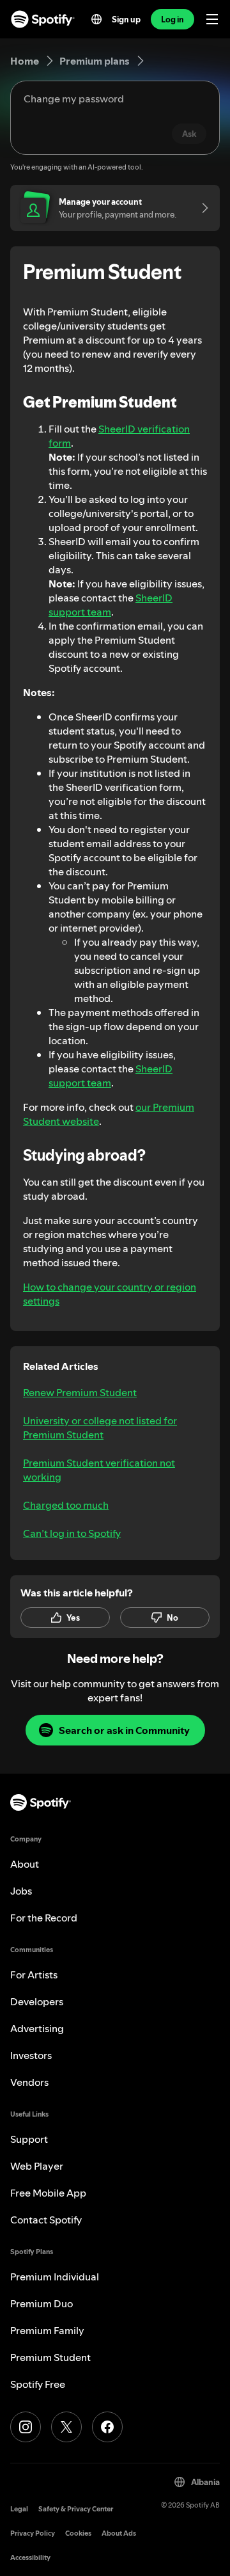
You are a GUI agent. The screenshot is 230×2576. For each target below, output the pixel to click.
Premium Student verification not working (99, 1470)
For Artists (34, 1975)
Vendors (29, 2082)
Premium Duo (42, 2303)
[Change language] (96, 19)
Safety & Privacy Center (76, 2509)
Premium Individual (55, 2277)
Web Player (37, 2166)
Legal (19, 2509)
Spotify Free (38, 2384)
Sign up (126, 19)
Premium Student (50, 2357)
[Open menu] (212, 19)
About (25, 1864)
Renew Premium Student (80, 1392)
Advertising (37, 2028)
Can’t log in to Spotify (72, 1533)
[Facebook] (107, 2427)
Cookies (78, 2533)
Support (29, 2139)
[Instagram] (26, 2427)
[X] (66, 2427)
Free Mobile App (48, 2193)
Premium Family (47, 2330)
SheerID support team (111, 605)
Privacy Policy (33, 2533)
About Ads (119, 2533)
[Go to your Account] (201, 208)
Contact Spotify (46, 2220)
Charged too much (66, 1505)
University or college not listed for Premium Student (100, 1427)
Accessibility (30, 2558)
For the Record (44, 1918)
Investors (31, 2055)
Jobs (21, 1891)
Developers (37, 2001)
